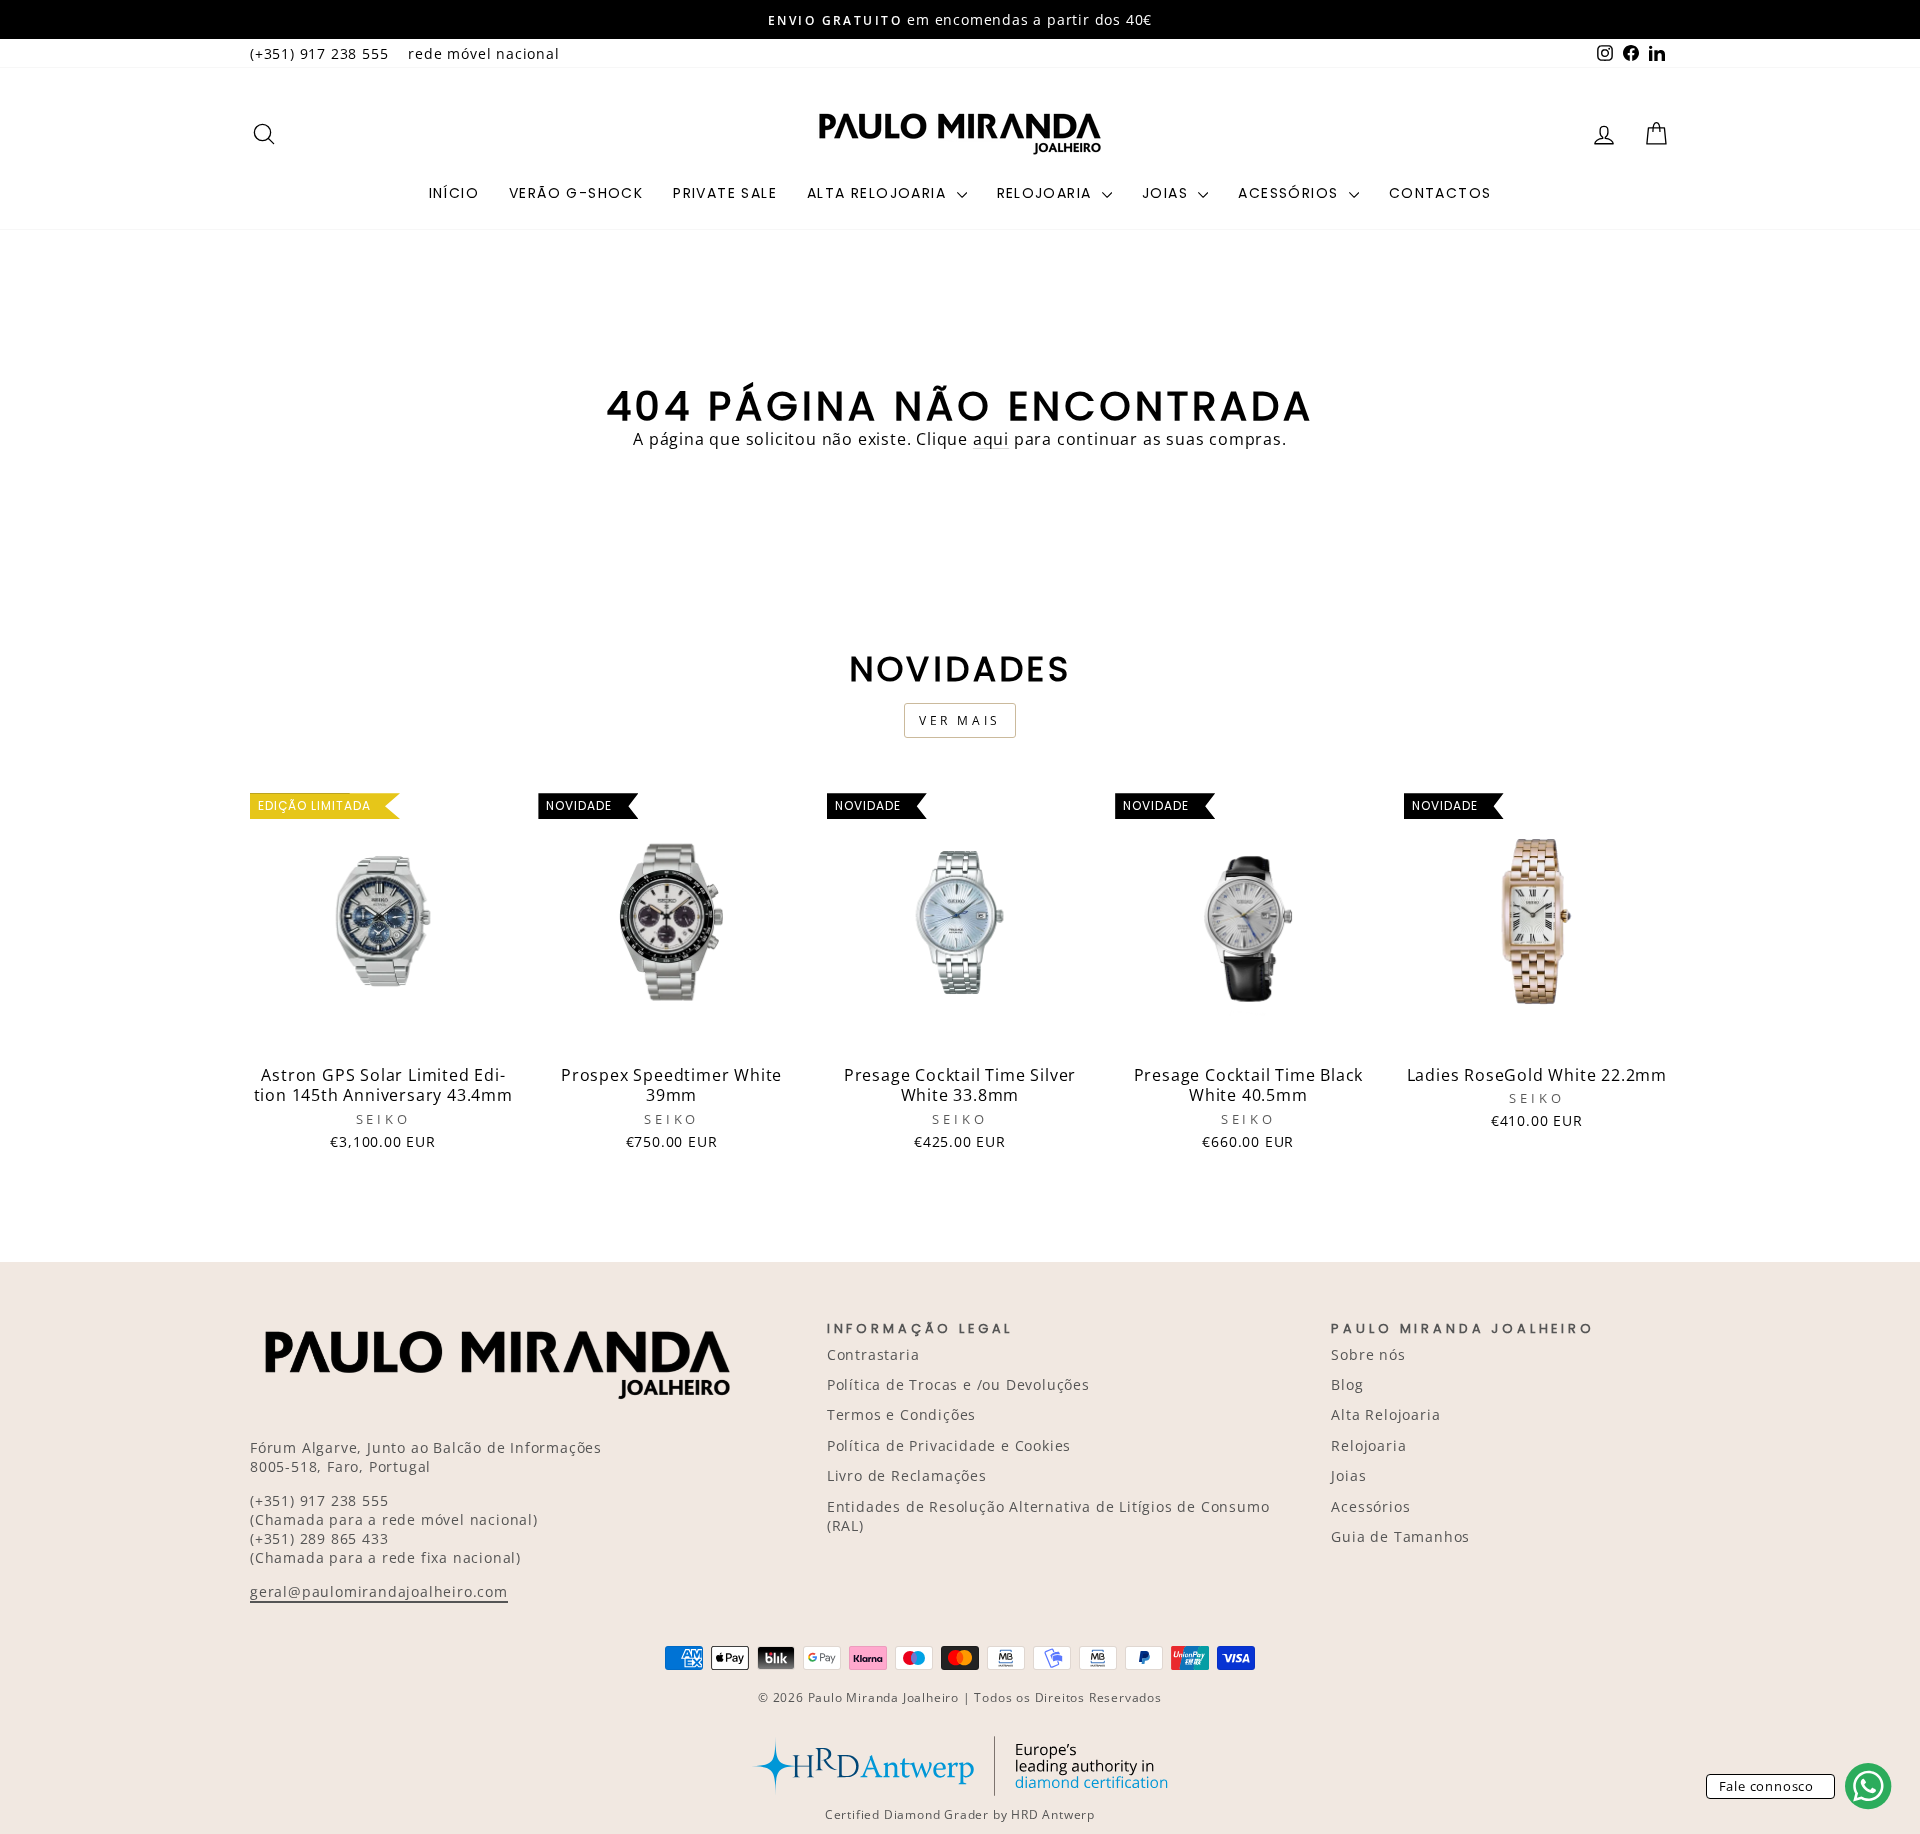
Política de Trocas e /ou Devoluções (958, 1384)
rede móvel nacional (483, 53)
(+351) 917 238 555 (319, 53)
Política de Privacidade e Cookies (949, 1445)
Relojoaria (1047, 193)
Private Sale (725, 193)
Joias (1167, 193)
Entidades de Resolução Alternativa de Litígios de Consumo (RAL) (1048, 1516)
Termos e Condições (901, 1414)
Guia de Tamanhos (1400, 1536)
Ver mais (960, 720)
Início (454, 193)
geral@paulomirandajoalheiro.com (379, 1591)
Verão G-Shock (576, 193)
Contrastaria (873, 1354)
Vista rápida (383, 1032)
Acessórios (1290, 193)
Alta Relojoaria (879, 193)
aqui (991, 439)
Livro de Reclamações (907, 1475)
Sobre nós (1368, 1354)
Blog (1347, 1384)
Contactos (1440, 193)
